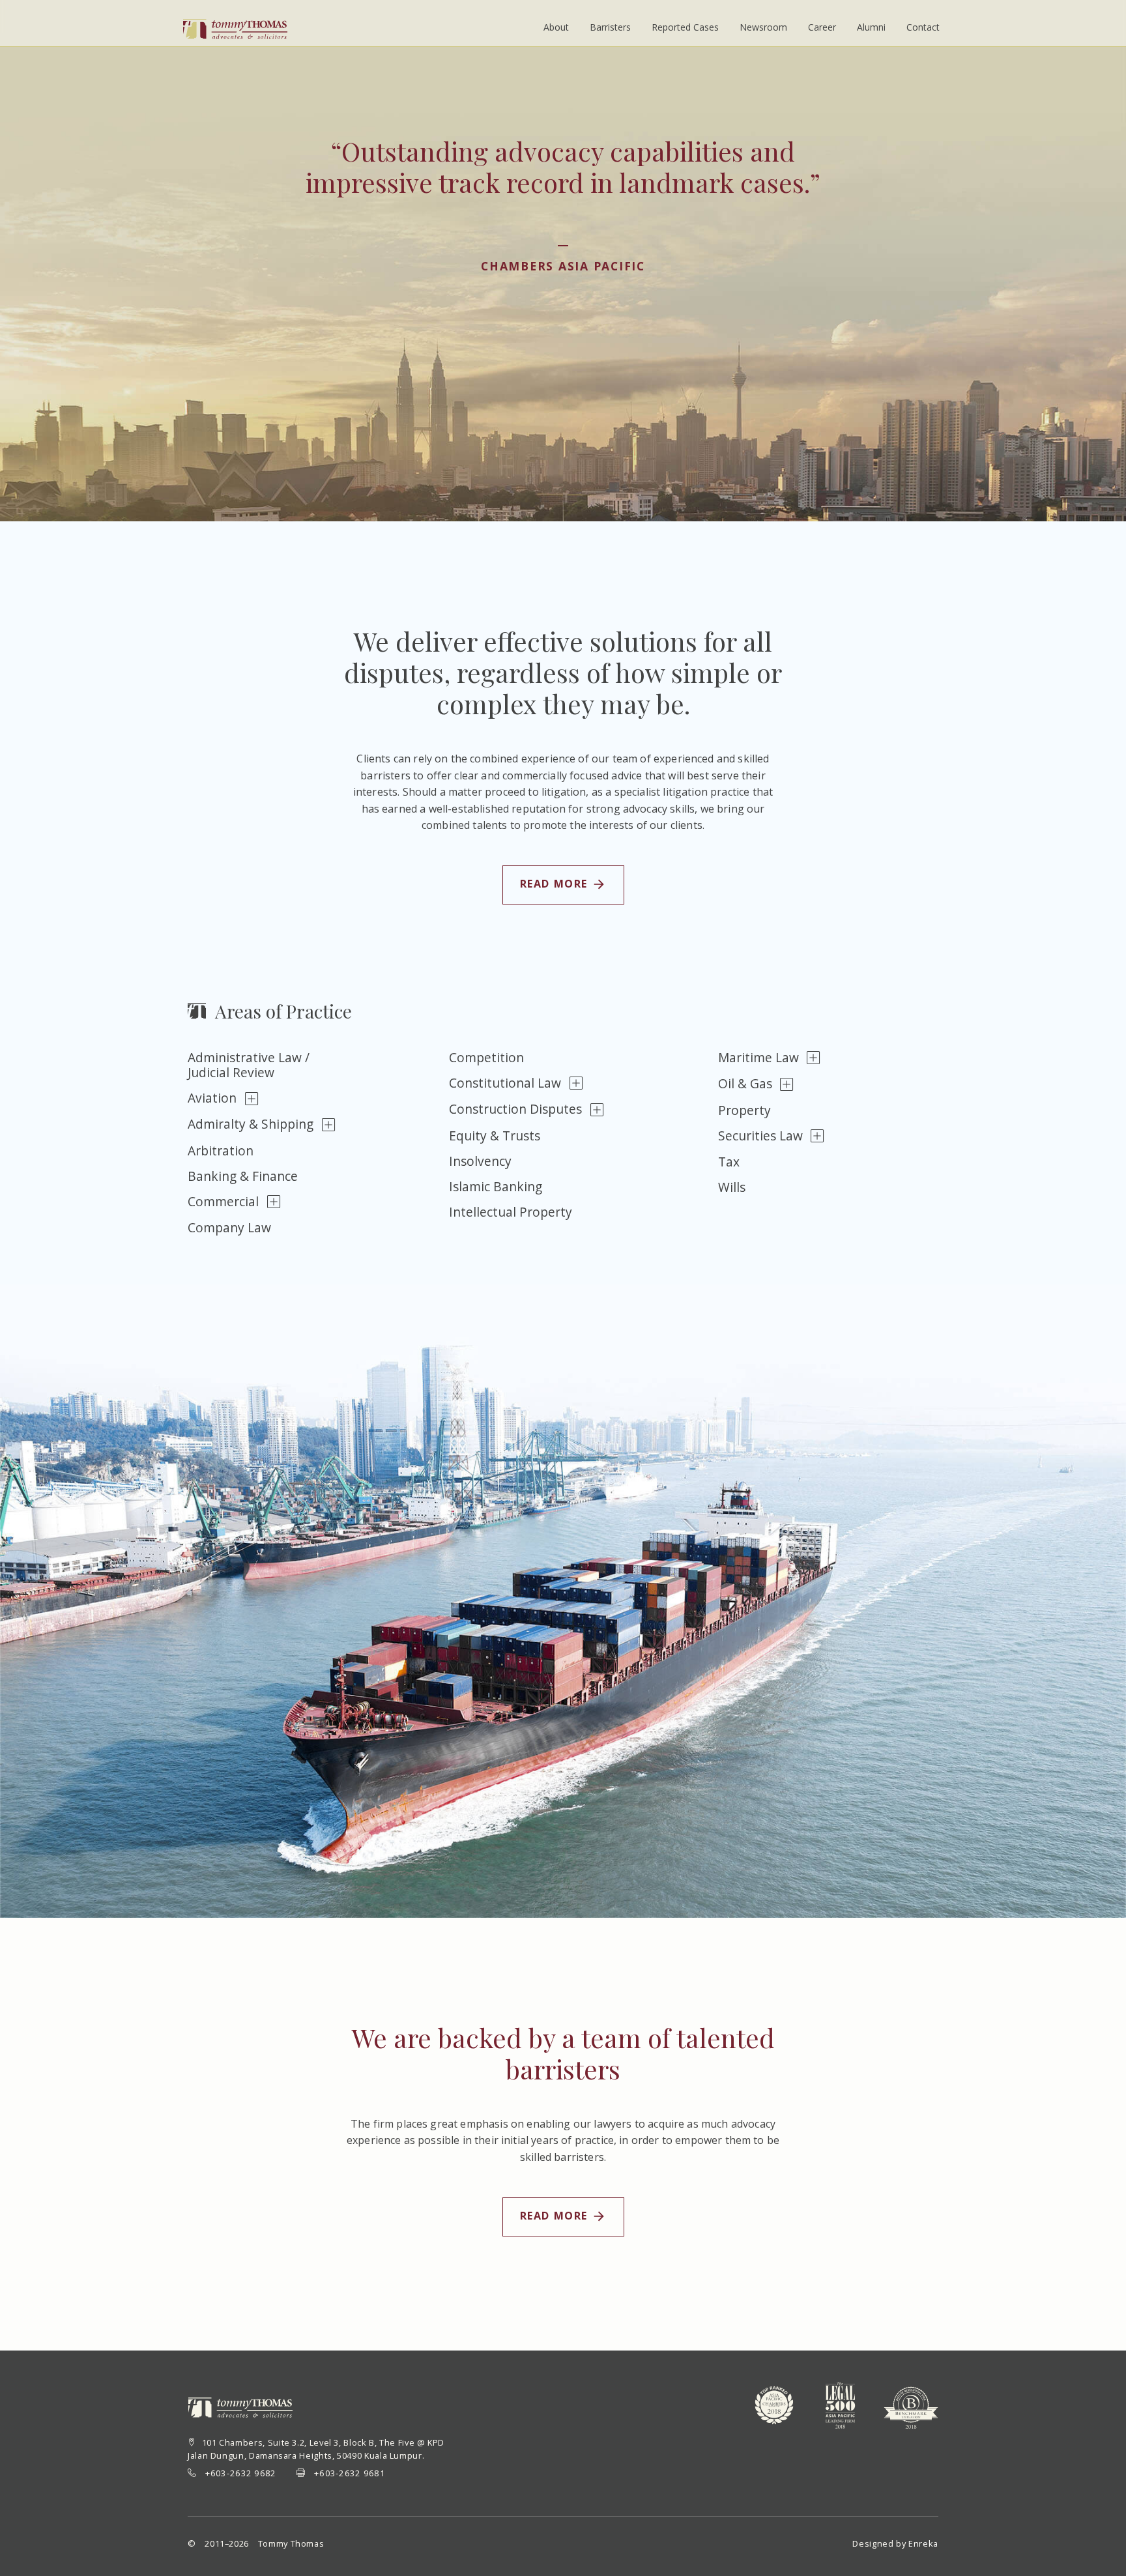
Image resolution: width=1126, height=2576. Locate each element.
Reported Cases (685, 27)
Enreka (923, 2543)
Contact (923, 27)
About (556, 27)
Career (822, 27)
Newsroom (763, 27)
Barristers (610, 27)
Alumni (871, 27)
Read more (555, 884)
